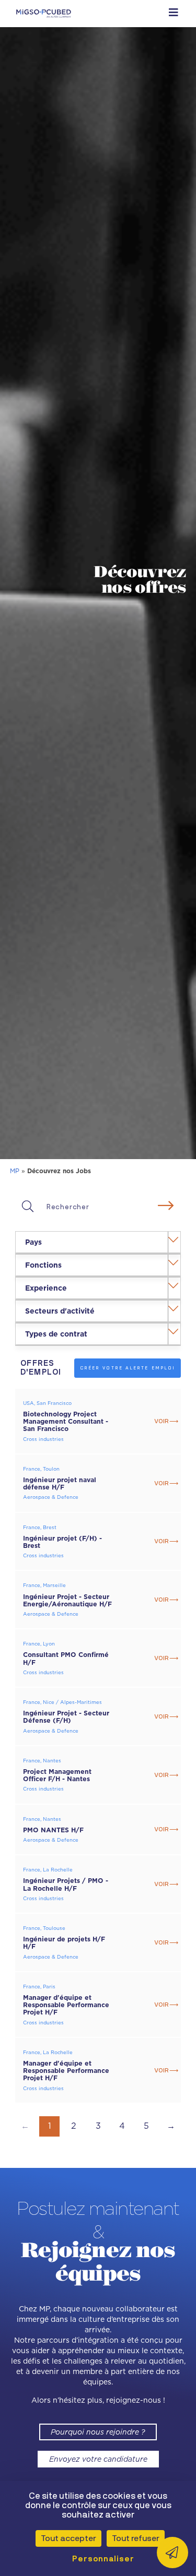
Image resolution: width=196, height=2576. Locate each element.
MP (15, 1171)
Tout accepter (68, 2538)
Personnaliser (101, 2559)
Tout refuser (136, 2538)
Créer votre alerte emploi (128, 1368)
